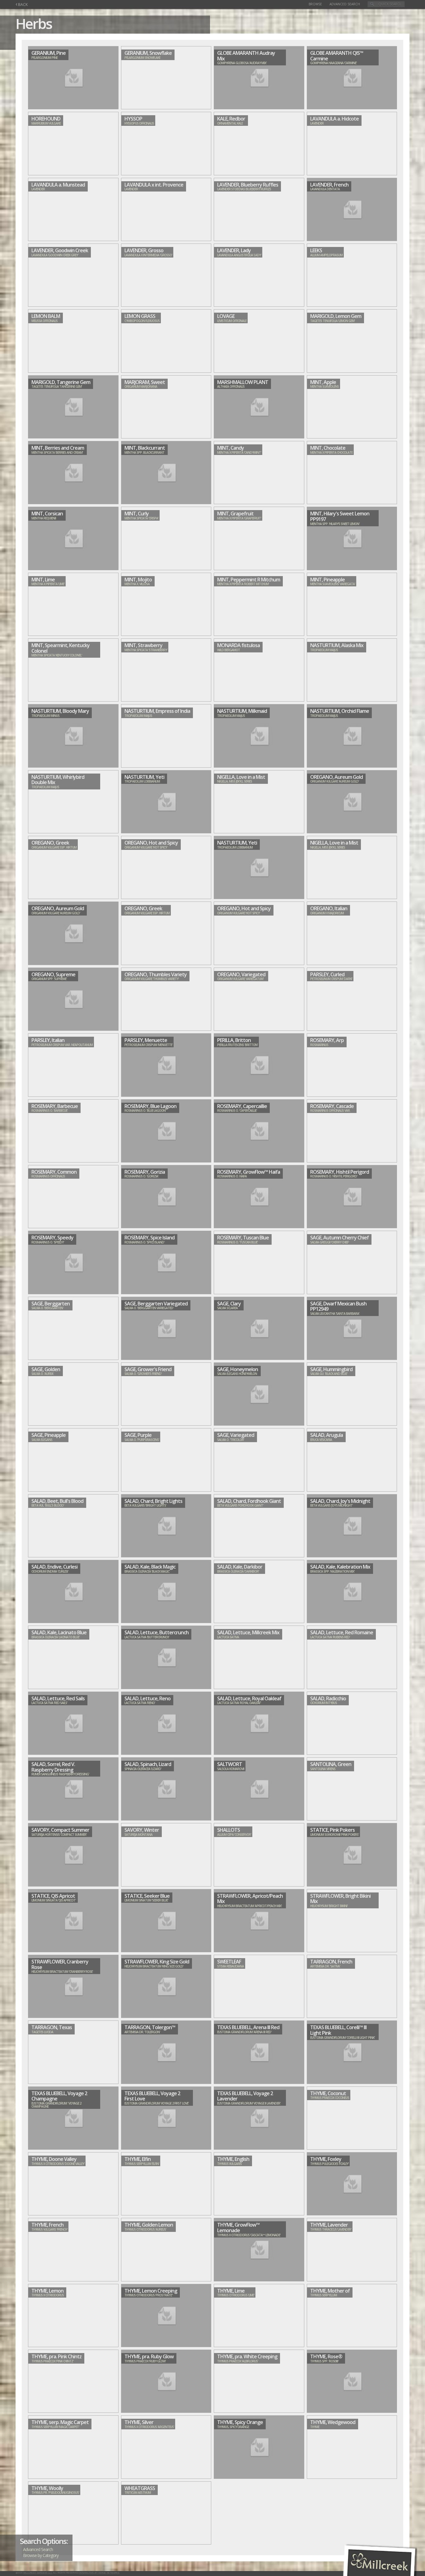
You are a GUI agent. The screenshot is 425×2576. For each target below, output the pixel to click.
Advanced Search (345, 4)
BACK (22, 5)
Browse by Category (41, 2555)
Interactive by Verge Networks (99, 2573)
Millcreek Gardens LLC (38, 2573)
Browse (315, 4)
